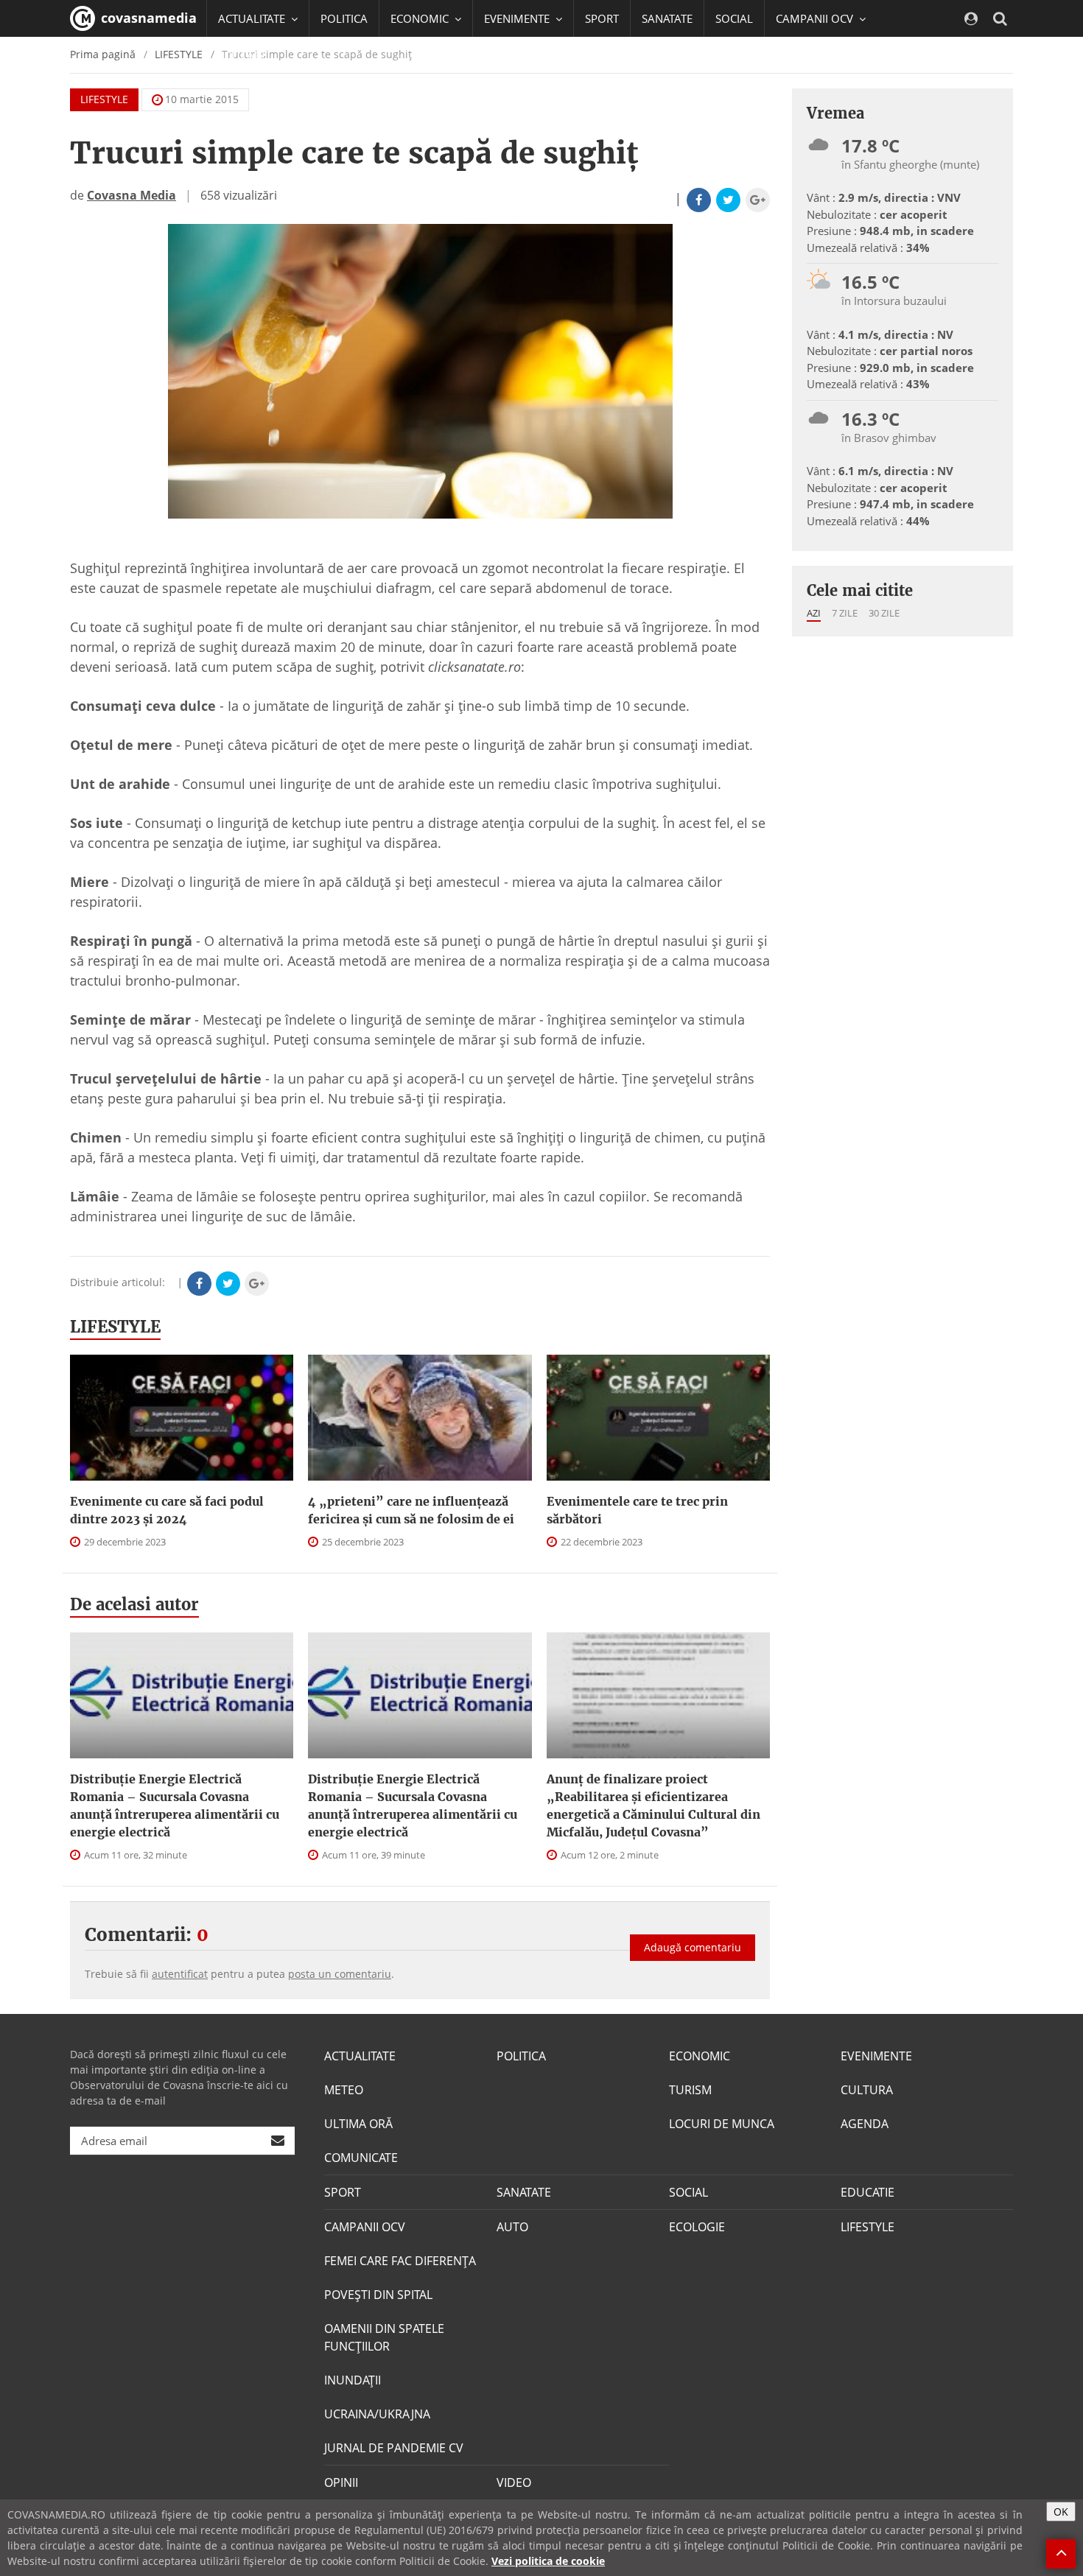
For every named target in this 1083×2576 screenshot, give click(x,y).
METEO (344, 2090)
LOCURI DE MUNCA (722, 2124)
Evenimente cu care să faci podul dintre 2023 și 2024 (167, 1510)
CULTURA (867, 2090)
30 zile (884, 613)
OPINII (341, 2482)
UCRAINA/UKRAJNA (377, 2414)
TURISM (690, 2090)
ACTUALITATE (360, 2056)
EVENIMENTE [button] (518, 18)
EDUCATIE (243, 55)
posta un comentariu (340, 1974)
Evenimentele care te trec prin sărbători (637, 1510)
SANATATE (667, 18)
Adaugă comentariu (693, 1947)
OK (1061, 2512)
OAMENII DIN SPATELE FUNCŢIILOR (384, 2337)
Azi (814, 613)
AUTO (512, 2227)
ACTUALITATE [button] (253, 18)
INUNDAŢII (353, 2380)
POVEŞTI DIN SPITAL (378, 2295)
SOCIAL (734, 18)
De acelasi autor (134, 1604)
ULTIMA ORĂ (358, 2124)
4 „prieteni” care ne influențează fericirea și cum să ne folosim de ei (411, 1510)
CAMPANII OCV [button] (816, 18)
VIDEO (514, 2482)
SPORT (602, 18)
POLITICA (344, 18)
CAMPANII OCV (365, 2227)
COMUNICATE (361, 2158)
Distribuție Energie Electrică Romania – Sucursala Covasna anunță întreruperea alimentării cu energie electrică (175, 1805)
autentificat (180, 1974)
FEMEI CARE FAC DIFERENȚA (400, 2261)
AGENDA (865, 2124)
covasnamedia (147, 18)
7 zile (845, 613)
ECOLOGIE (697, 2227)
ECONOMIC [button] (421, 18)
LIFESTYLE (104, 99)
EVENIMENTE (876, 2056)
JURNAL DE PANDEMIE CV (394, 2448)
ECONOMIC (700, 2056)
